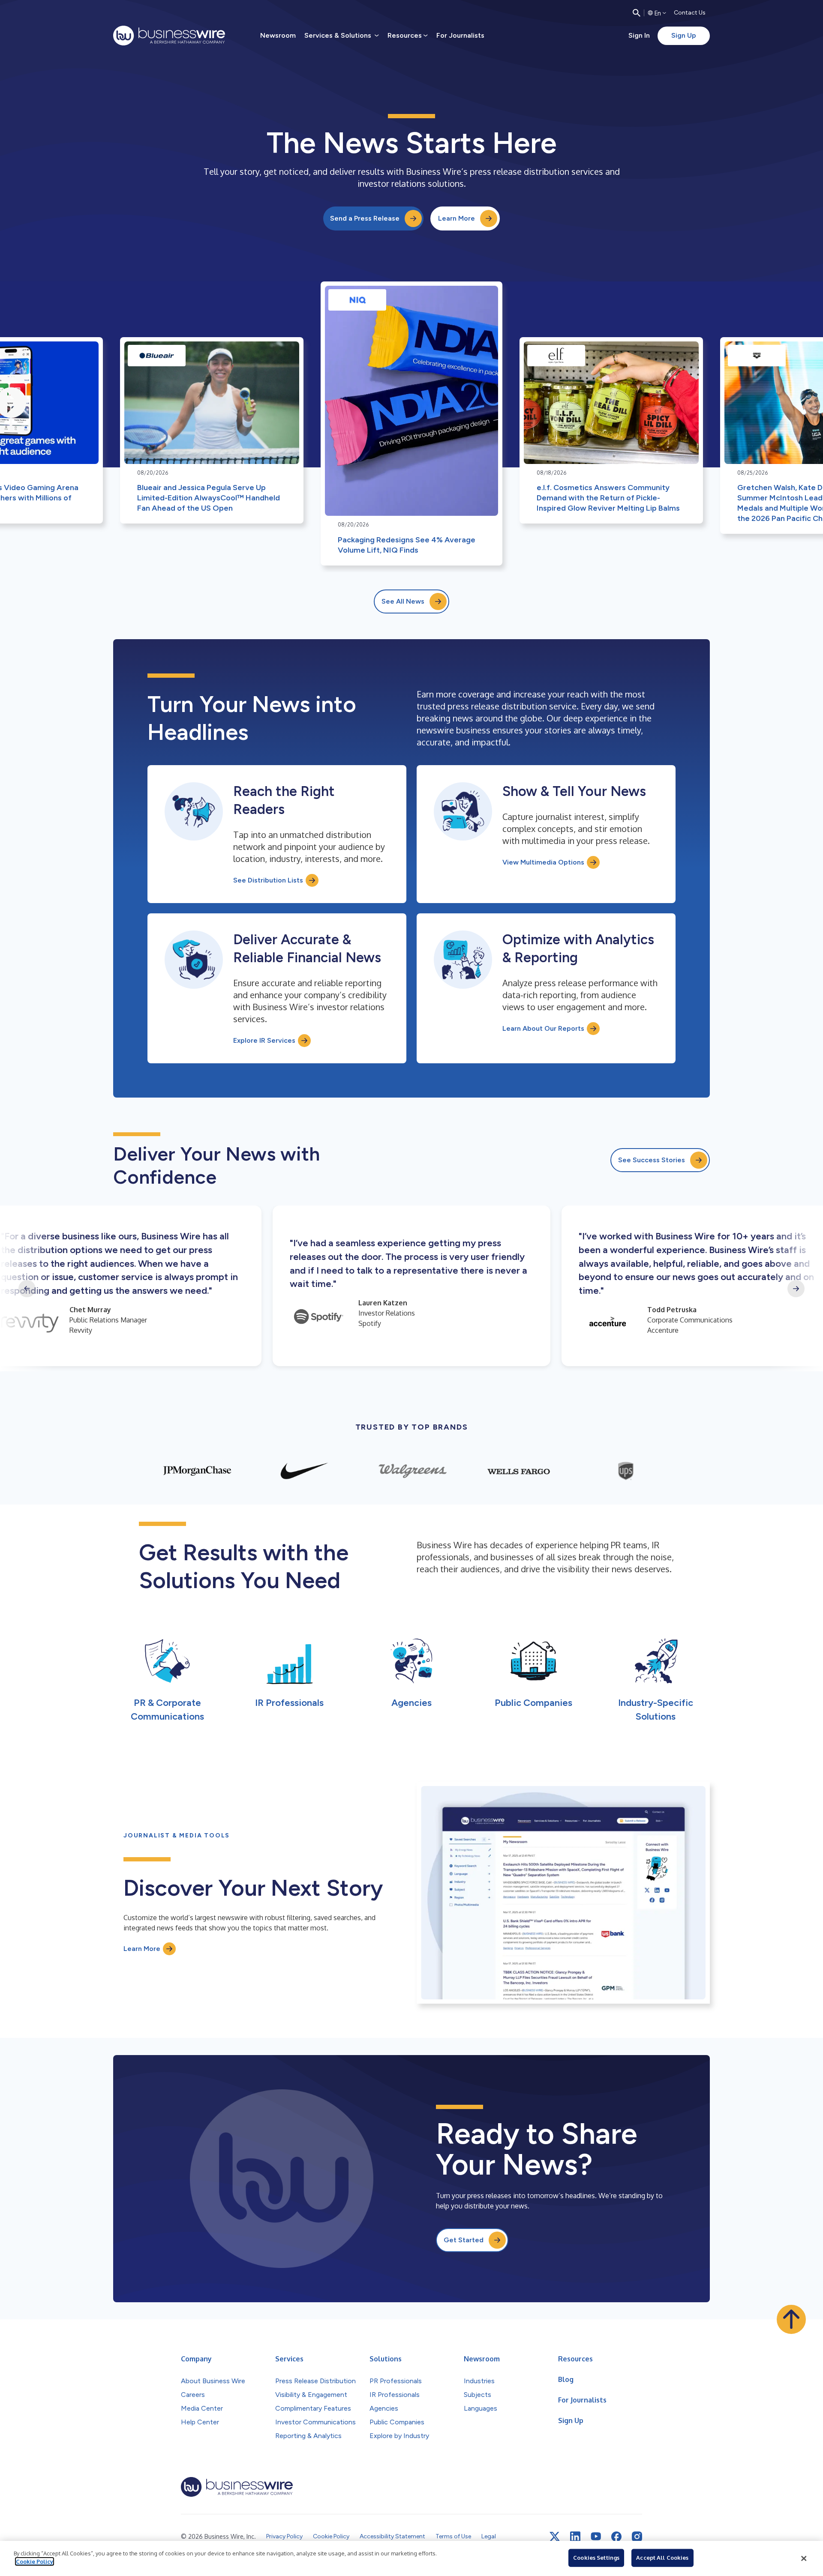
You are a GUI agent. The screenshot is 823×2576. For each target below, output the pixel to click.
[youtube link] (596, 2536)
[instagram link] (637, 2537)
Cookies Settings (596, 2558)
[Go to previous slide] (27, 1289)
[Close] (804, 2558)
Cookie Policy (35, 2561)
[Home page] (169, 36)
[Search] (637, 13)
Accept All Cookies (662, 2558)
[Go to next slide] (796, 1289)
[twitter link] (555, 2537)
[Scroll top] (791, 2319)
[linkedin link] (575, 2537)
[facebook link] (616, 2537)
